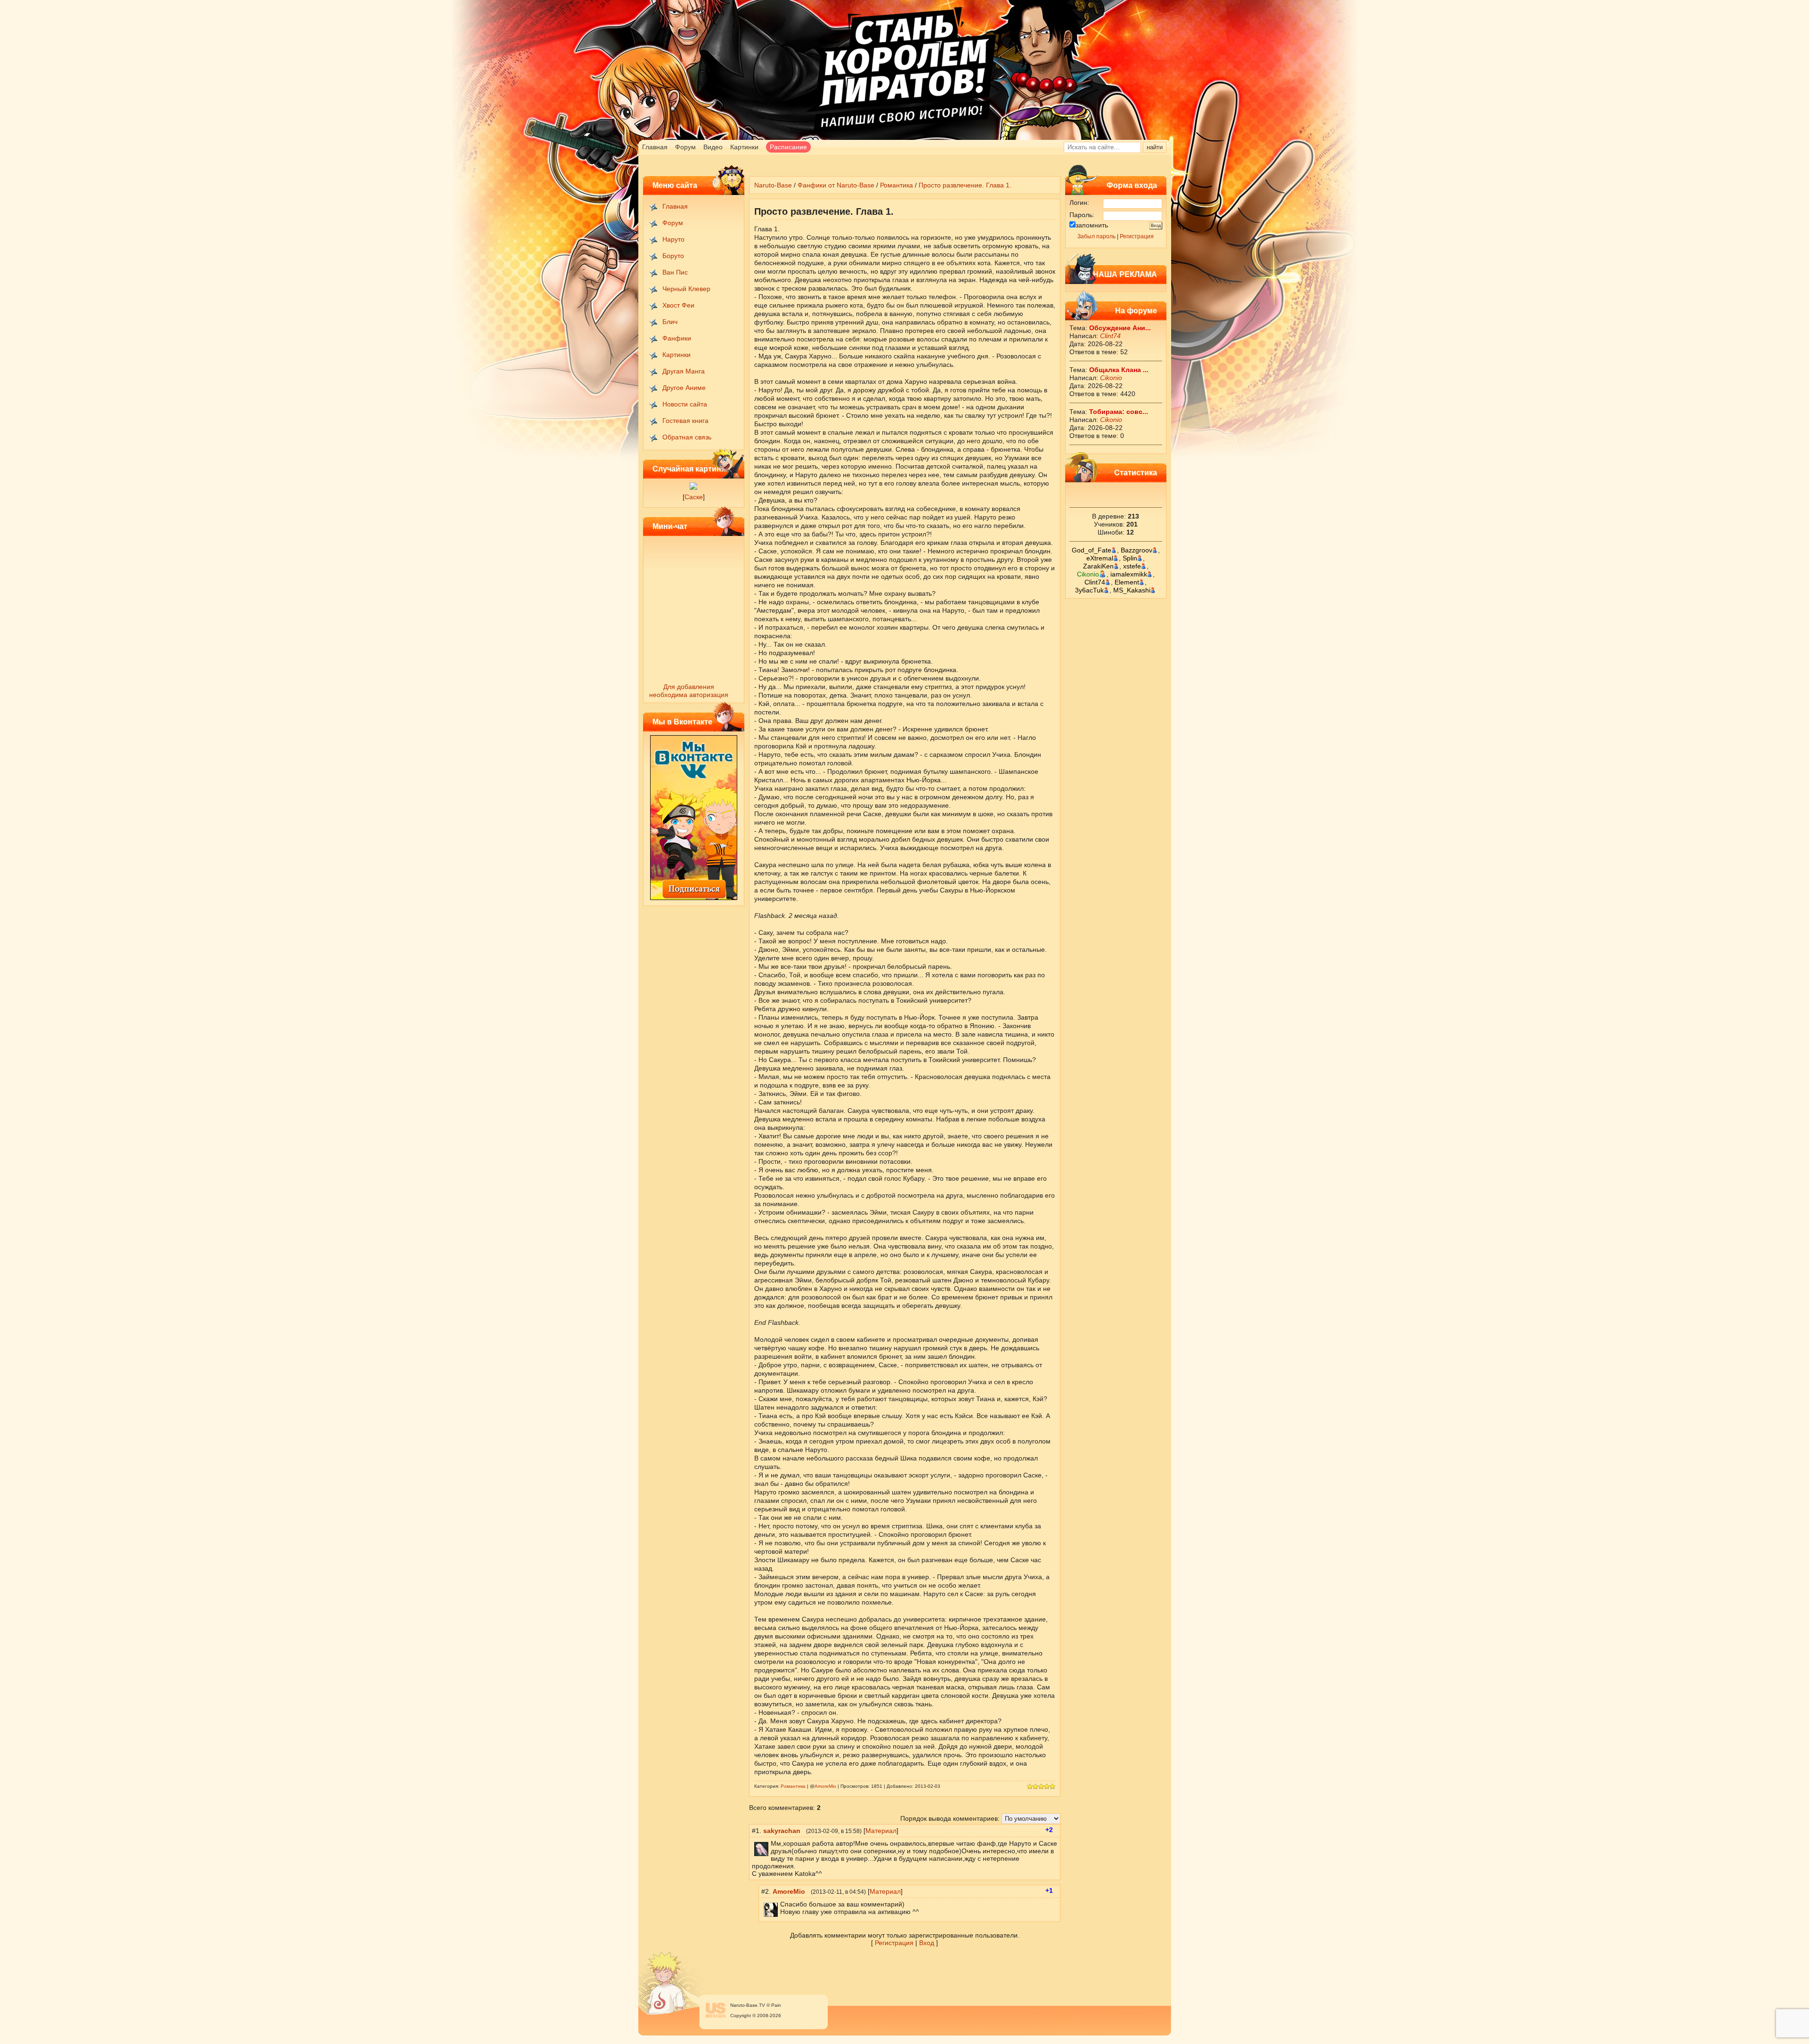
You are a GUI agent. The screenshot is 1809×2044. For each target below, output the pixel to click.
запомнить (1092, 225)
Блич (670, 322)
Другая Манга (684, 371)
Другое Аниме (684, 388)
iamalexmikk (1129, 574)
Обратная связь (687, 437)
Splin (1130, 558)
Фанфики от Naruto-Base (836, 185)
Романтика (896, 185)
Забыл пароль (1096, 236)
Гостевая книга (685, 421)
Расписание (788, 147)
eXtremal (1100, 558)
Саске (694, 497)
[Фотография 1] (693, 487)
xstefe (1132, 566)
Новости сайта (685, 404)
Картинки (744, 147)
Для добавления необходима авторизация (689, 691)
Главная (655, 147)
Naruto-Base (773, 185)
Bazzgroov (1137, 550)
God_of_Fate (1092, 550)
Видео (713, 147)
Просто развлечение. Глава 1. (965, 185)
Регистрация (1137, 236)
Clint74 (1110, 336)
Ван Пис (675, 272)
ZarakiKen (1098, 566)
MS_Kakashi (1132, 590)
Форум (685, 147)
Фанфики (677, 338)
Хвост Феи (678, 305)
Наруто (673, 239)
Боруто (673, 256)
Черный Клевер (686, 289)
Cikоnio (1111, 378)
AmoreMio (825, 1786)
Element (1127, 582)
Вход (927, 1943)
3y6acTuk (1089, 590)
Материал (881, 1831)
